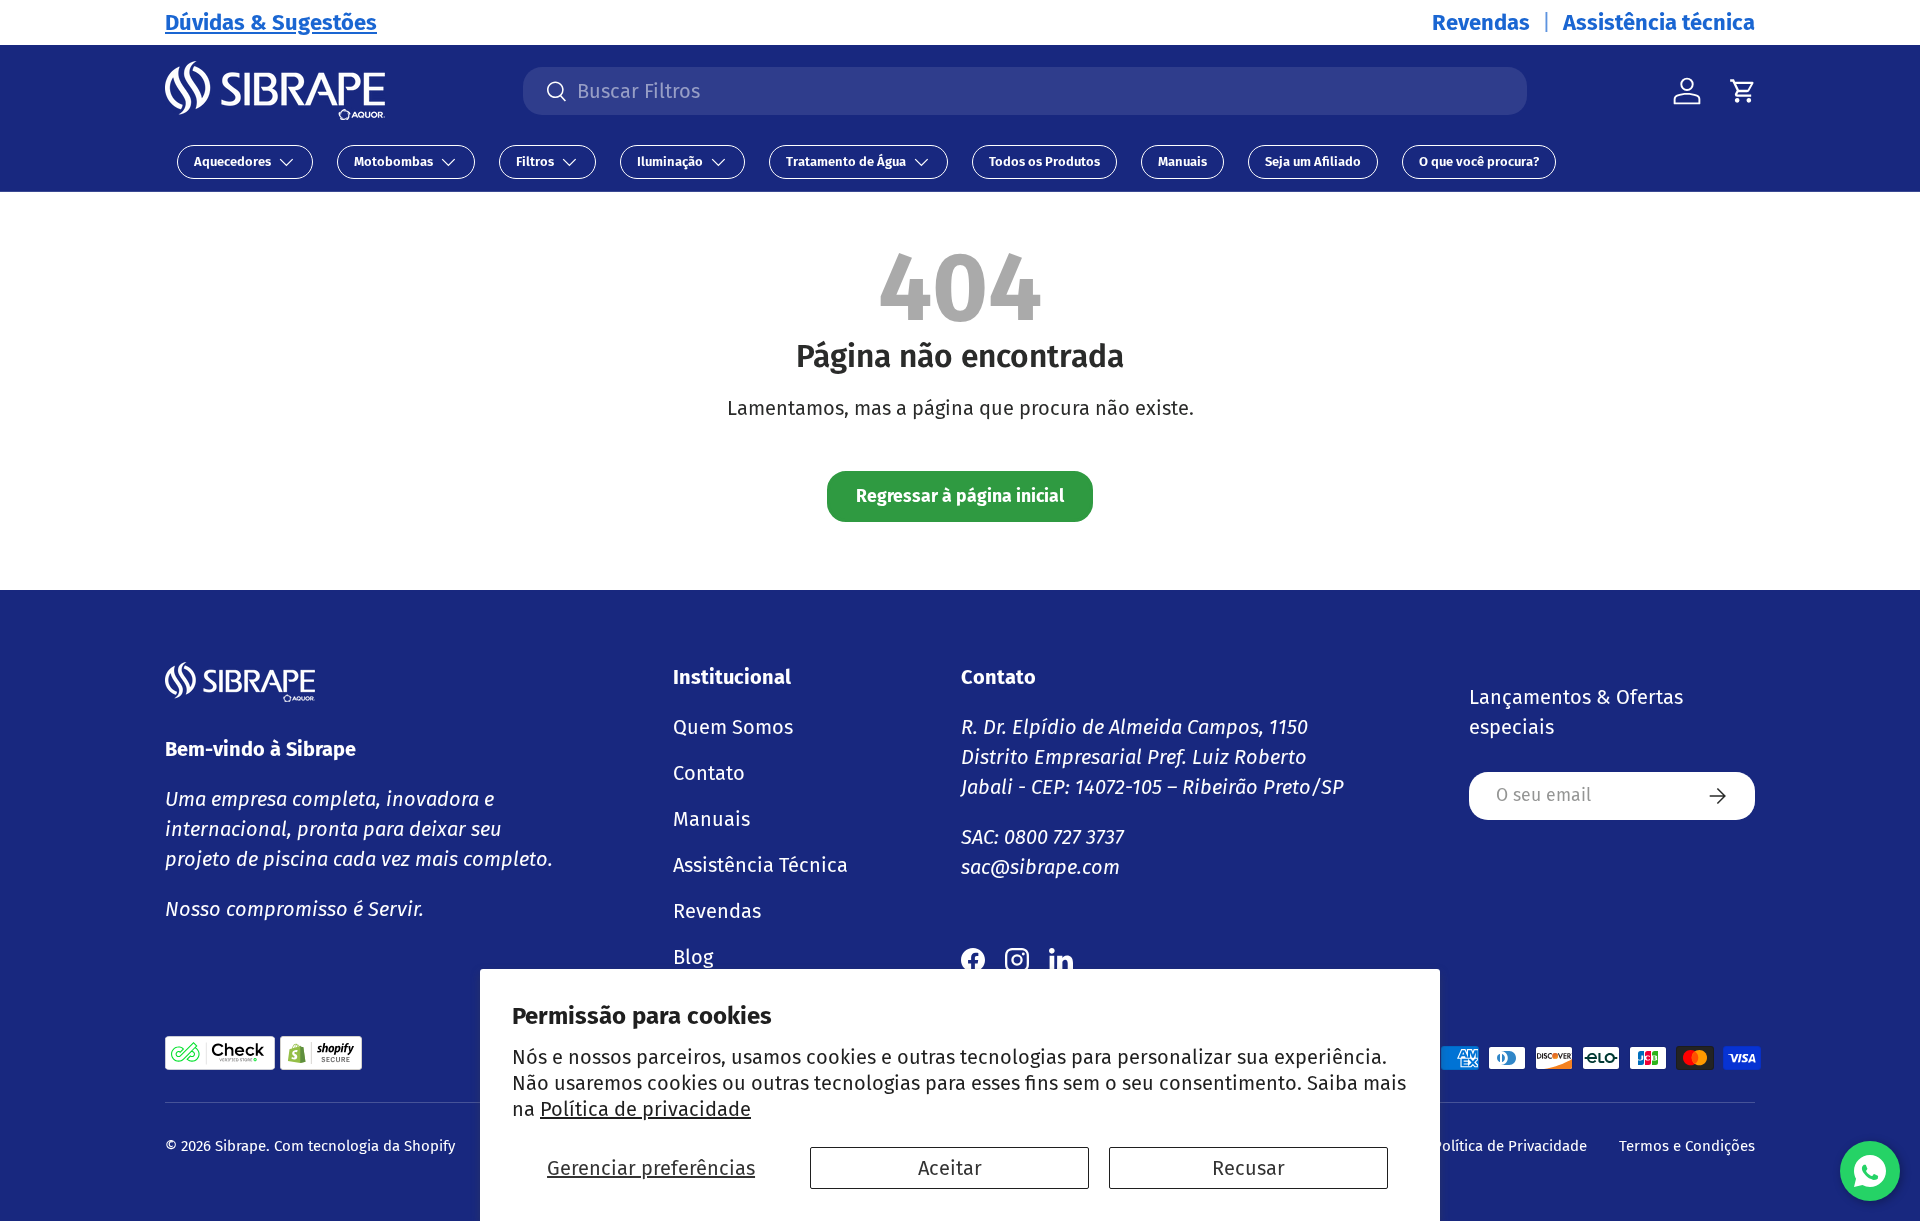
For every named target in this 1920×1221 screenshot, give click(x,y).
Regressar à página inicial (960, 496)
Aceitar (950, 1168)
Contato (709, 773)
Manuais (1182, 161)
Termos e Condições (1687, 1146)
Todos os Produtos (1044, 161)
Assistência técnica (1659, 22)
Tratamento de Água (846, 161)
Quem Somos (733, 727)
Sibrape (240, 1146)
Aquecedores (232, 161)
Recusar (1248, 1168)
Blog (693, 957)
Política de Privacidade (1510, 1146)
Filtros (535, 161)
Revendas (1481, 22)
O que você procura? (1479, 161)
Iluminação (670, 161)
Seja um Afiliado (1313, 161)
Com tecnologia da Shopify (364, 1146)
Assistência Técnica (760, 865)
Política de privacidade (645, 1109)
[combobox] (1025, 91)
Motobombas (393, 161)
